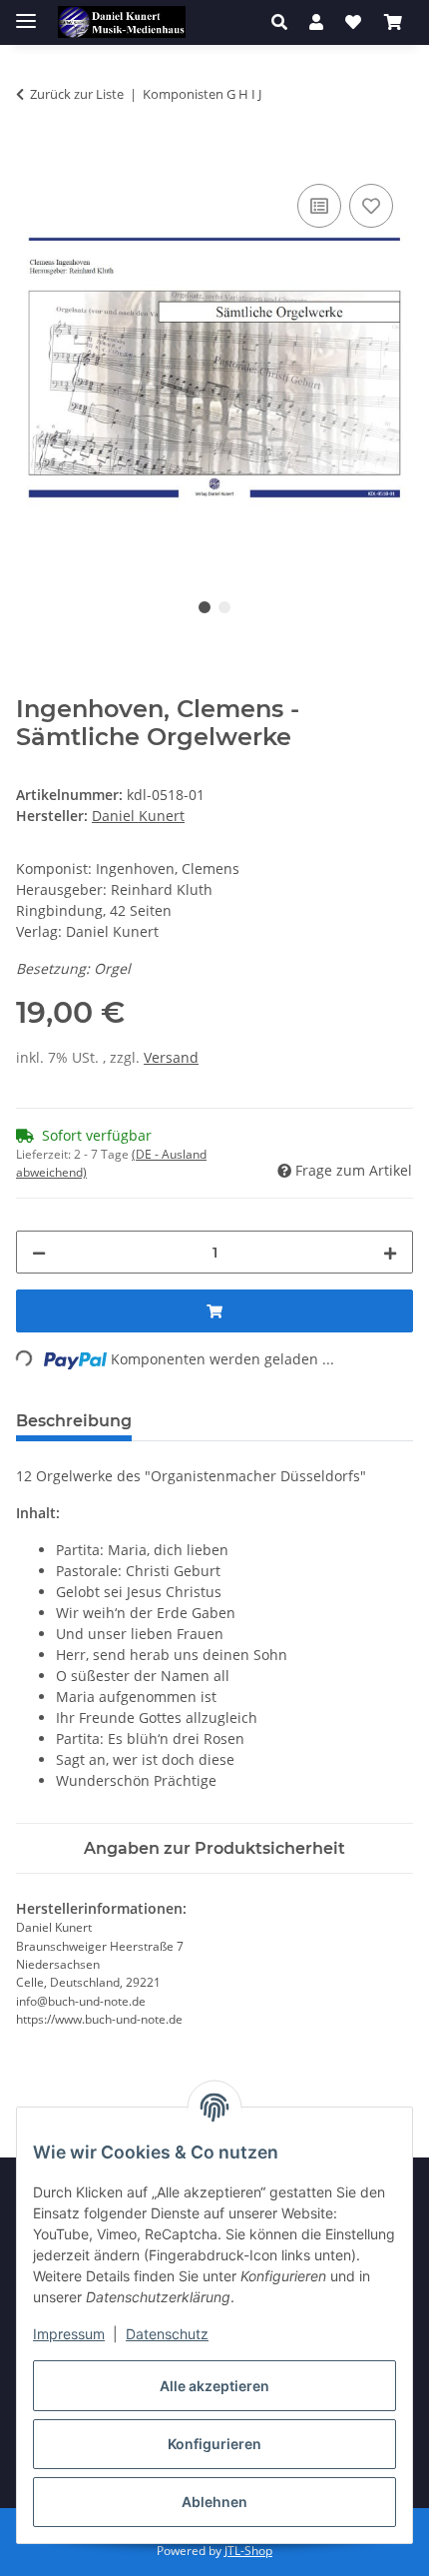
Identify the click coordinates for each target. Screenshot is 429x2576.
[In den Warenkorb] (32, 157)
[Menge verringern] (39, 1252)
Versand (171, 1057)
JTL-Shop (248, 2551)
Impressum (69, 2334)
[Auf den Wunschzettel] (371, 206)
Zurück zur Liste (77, 94)
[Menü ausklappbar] (26, 12)
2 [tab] (224, 607)
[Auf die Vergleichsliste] (319, 206)
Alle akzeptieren (214, 2386)
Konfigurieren (214, 2444)
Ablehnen (214, 2502)
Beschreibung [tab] (74, 1421)
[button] (285, 22)
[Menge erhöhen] (390, 1252)
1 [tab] (205, 607)
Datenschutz (167, 2334)
